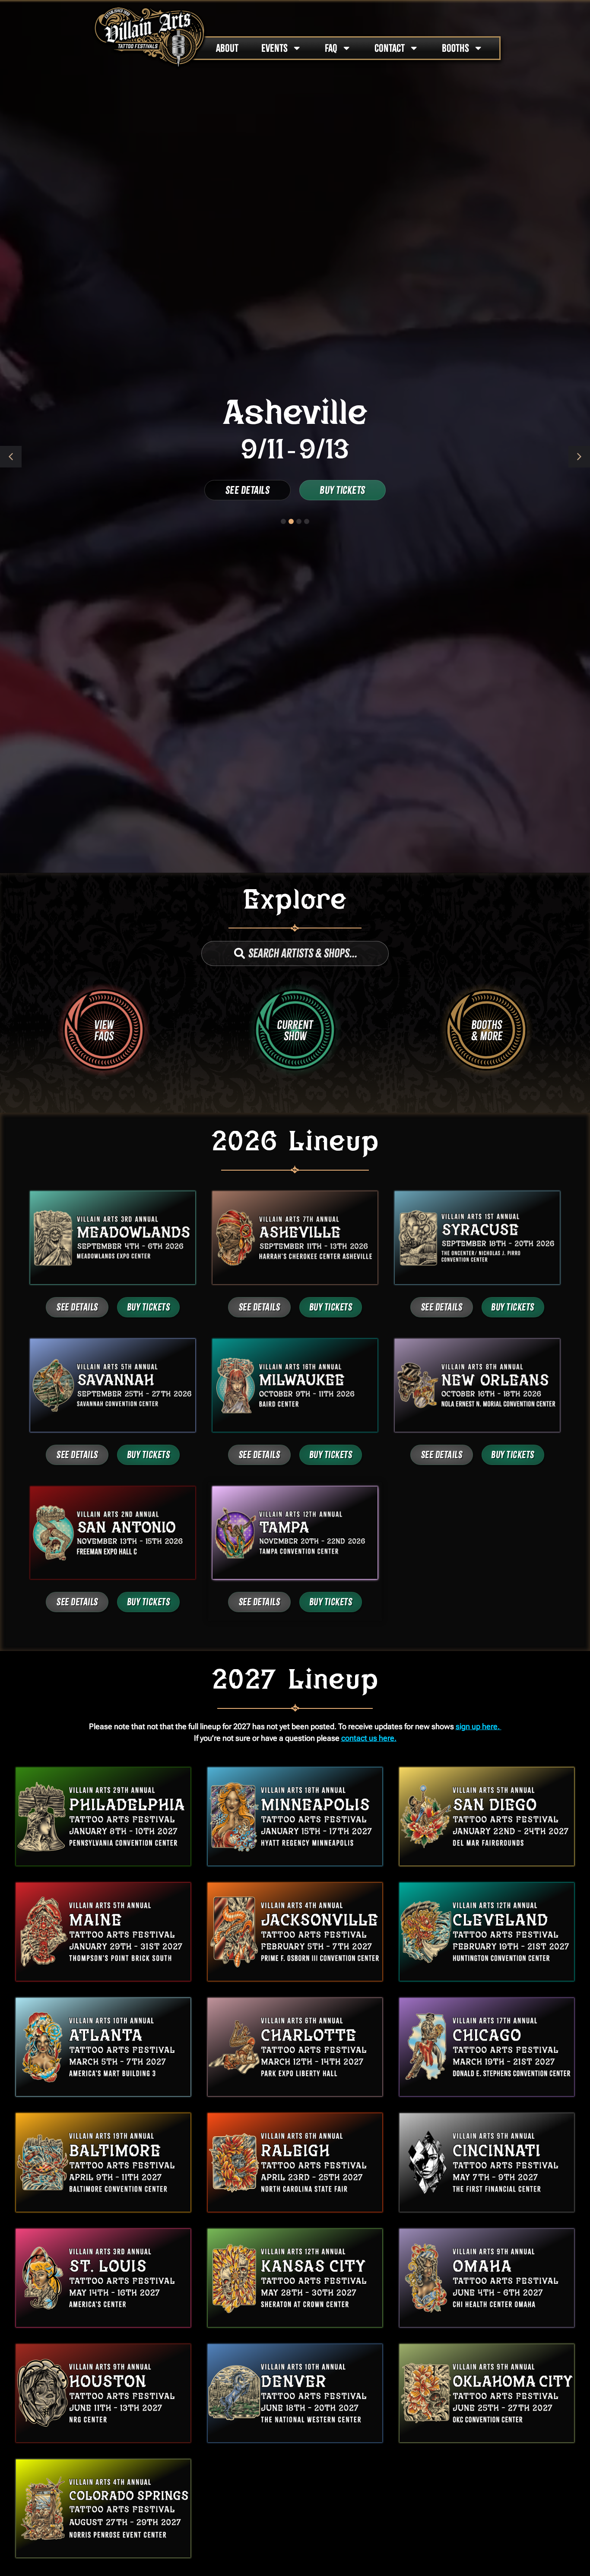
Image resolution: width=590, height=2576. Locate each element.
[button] (579, 457)
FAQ (331, 48)
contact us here (368, 1738)
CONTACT (390, 48)
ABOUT (227, 48)
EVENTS (274, 48)
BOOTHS (455, 48)
